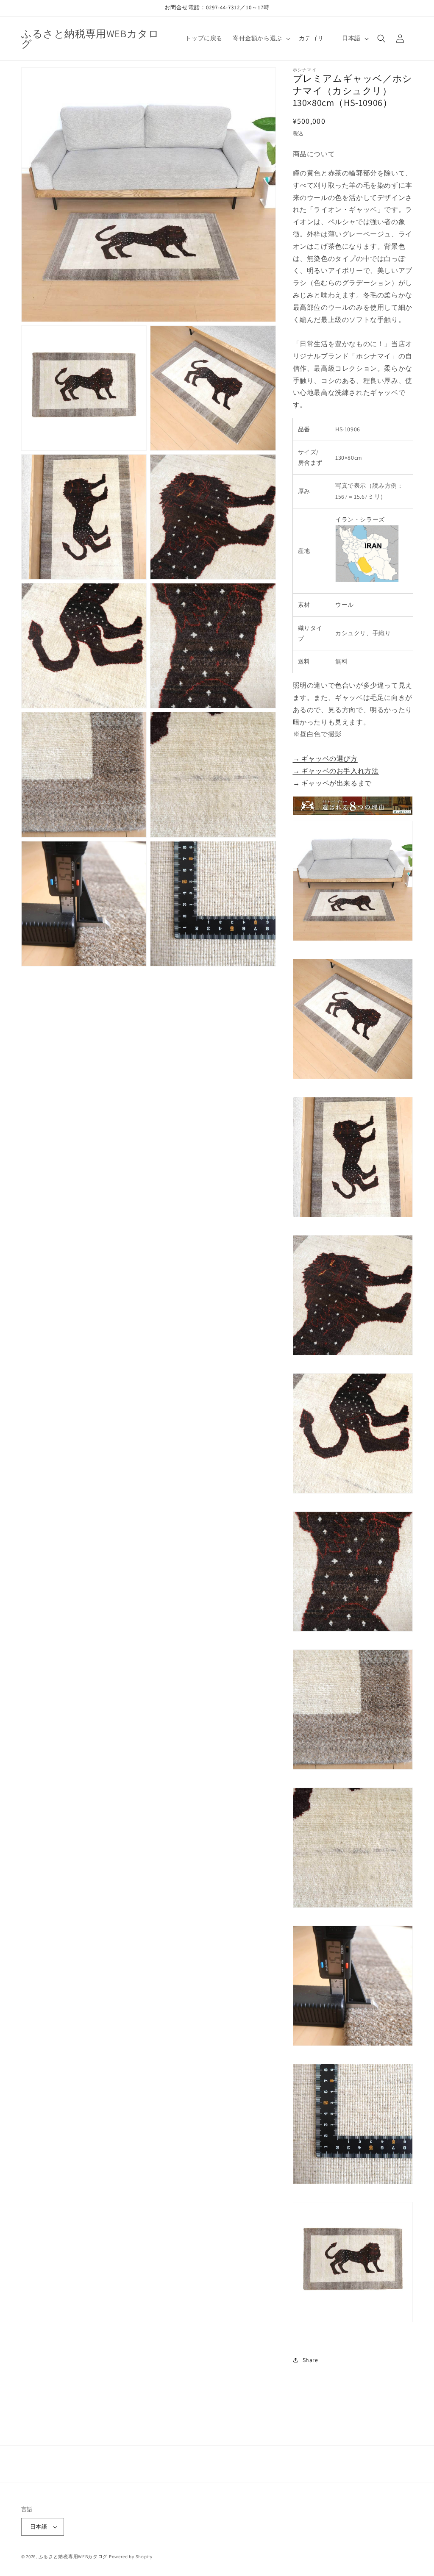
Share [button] (310, 2360)
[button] (261, 38)
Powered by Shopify (131, 2557)
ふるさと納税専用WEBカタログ (73, 2557)
